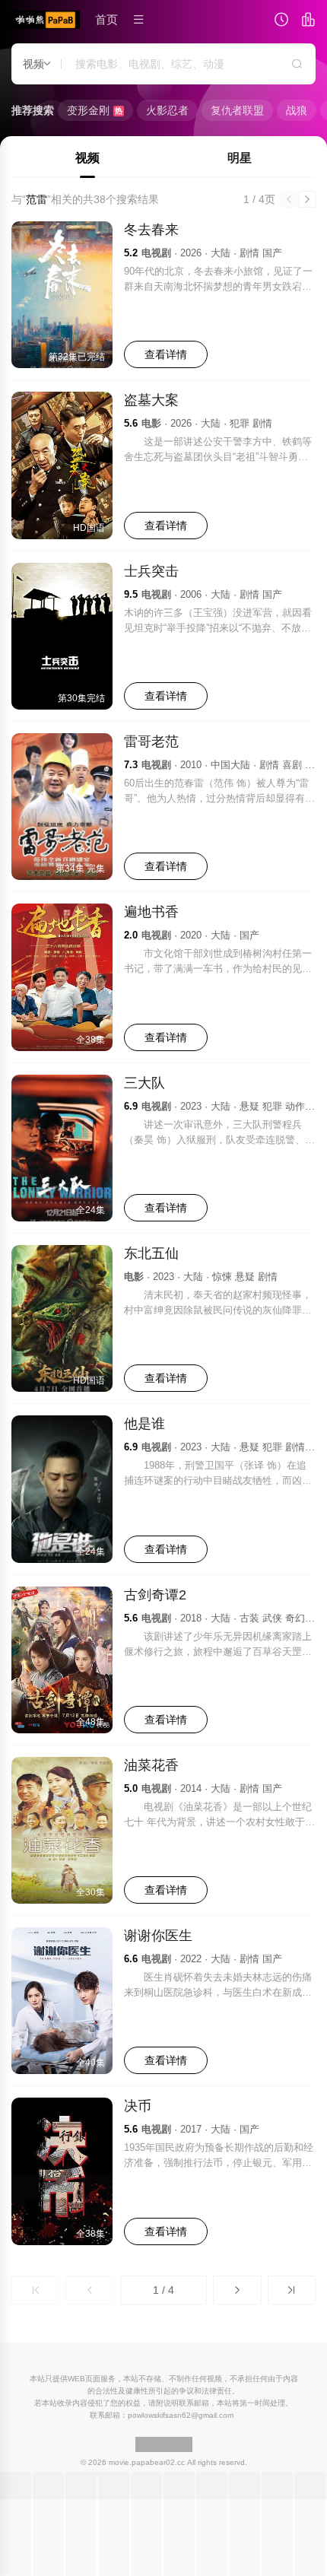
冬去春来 (151, 230)
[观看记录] (281, 21)
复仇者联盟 (237, 110)
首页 (106, 19)
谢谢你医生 (158, 1936)
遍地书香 (151, 912)
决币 (138, 2106)
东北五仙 (151, 1253)
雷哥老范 (151, 742)
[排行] (308, 21)
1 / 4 (163, 2290)
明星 (240, 158)
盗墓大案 (151, 400)
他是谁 (144, 1424)
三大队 (144, 1083)
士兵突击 (151, 571)
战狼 (297, 110)
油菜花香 (151, 1765)
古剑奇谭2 (155, 1595)
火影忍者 (167, 110)
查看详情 (166, 354)
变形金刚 (95, 110)
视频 (87, 158)
